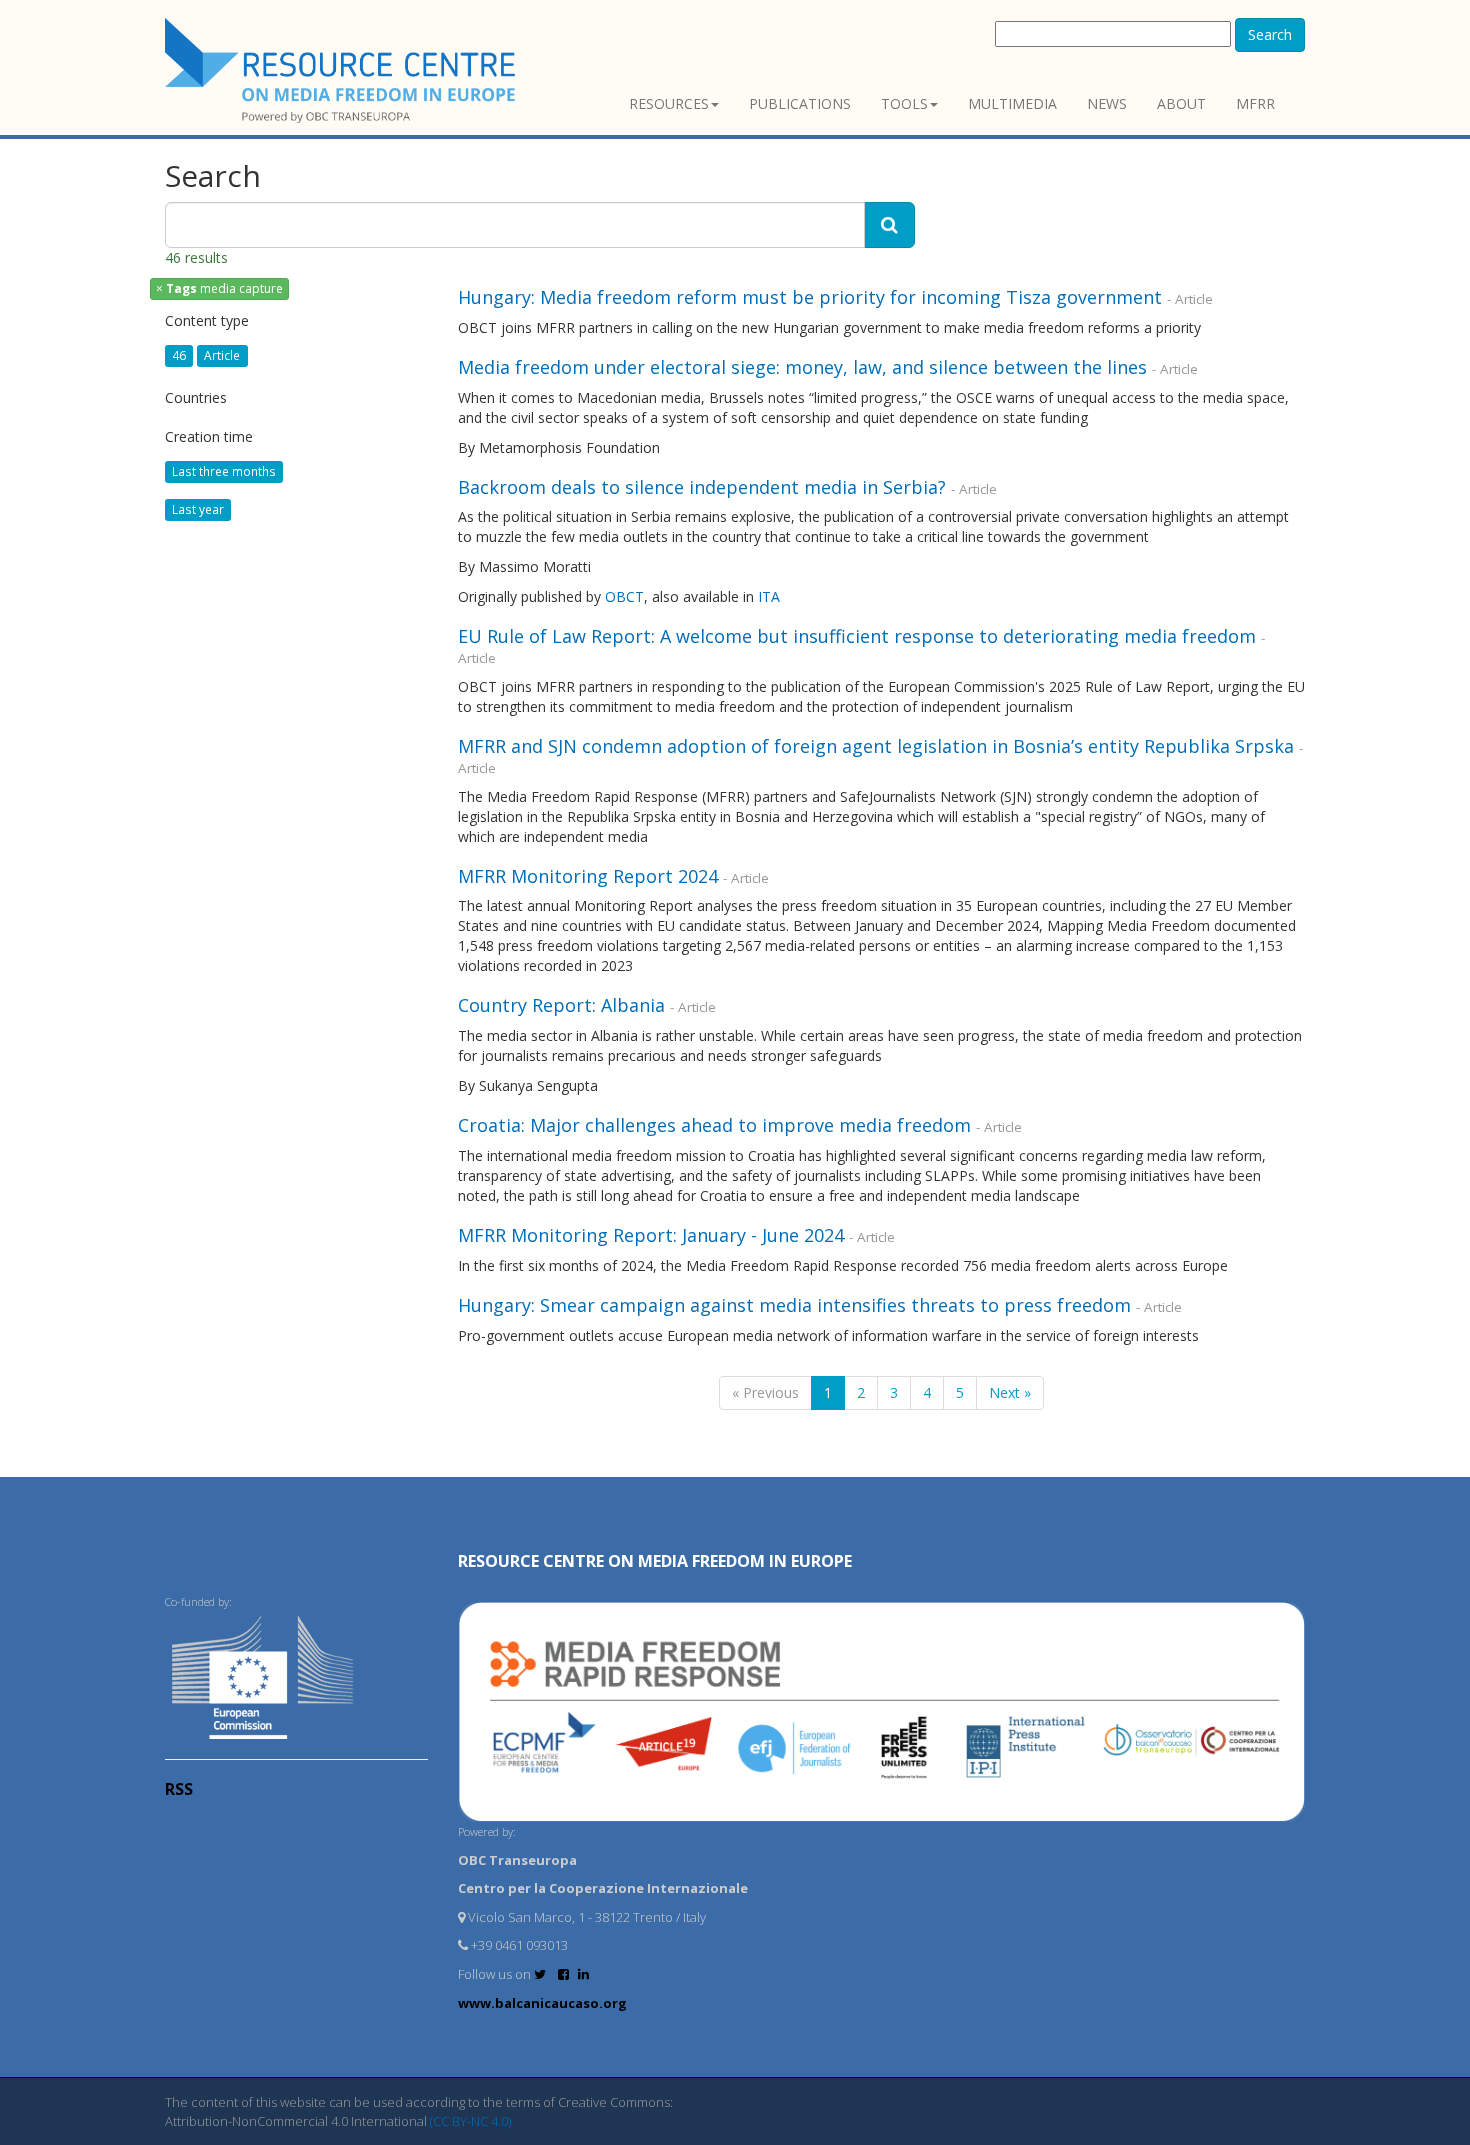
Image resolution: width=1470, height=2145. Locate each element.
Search (1270, 34)
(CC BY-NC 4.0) (470, 2121)
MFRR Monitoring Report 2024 (590, 876)
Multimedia (1012, 103)
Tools (904, 103)
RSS (179, 1789)
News (1107, 103)
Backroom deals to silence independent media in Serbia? (702, 487)
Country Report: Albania (564, 1005)
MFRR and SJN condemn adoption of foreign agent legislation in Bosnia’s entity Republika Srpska (876, 746)
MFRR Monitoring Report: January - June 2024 (653, 1235)
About (1181, 103)
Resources (669, 103)
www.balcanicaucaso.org (542, 2003)
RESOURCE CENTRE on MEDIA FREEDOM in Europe (655, 1561)
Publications (800, 103)
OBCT (624, 596)
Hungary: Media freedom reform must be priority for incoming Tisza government (810, 297)
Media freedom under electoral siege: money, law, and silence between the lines (802, 367)
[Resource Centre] (343, 70)
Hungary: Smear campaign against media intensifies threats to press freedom (794, 1305)
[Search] (889, 225)
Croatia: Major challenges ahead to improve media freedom (717, 1125)
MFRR (1255, 103)
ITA (769, 596)
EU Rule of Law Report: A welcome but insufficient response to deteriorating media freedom (857, 636)
